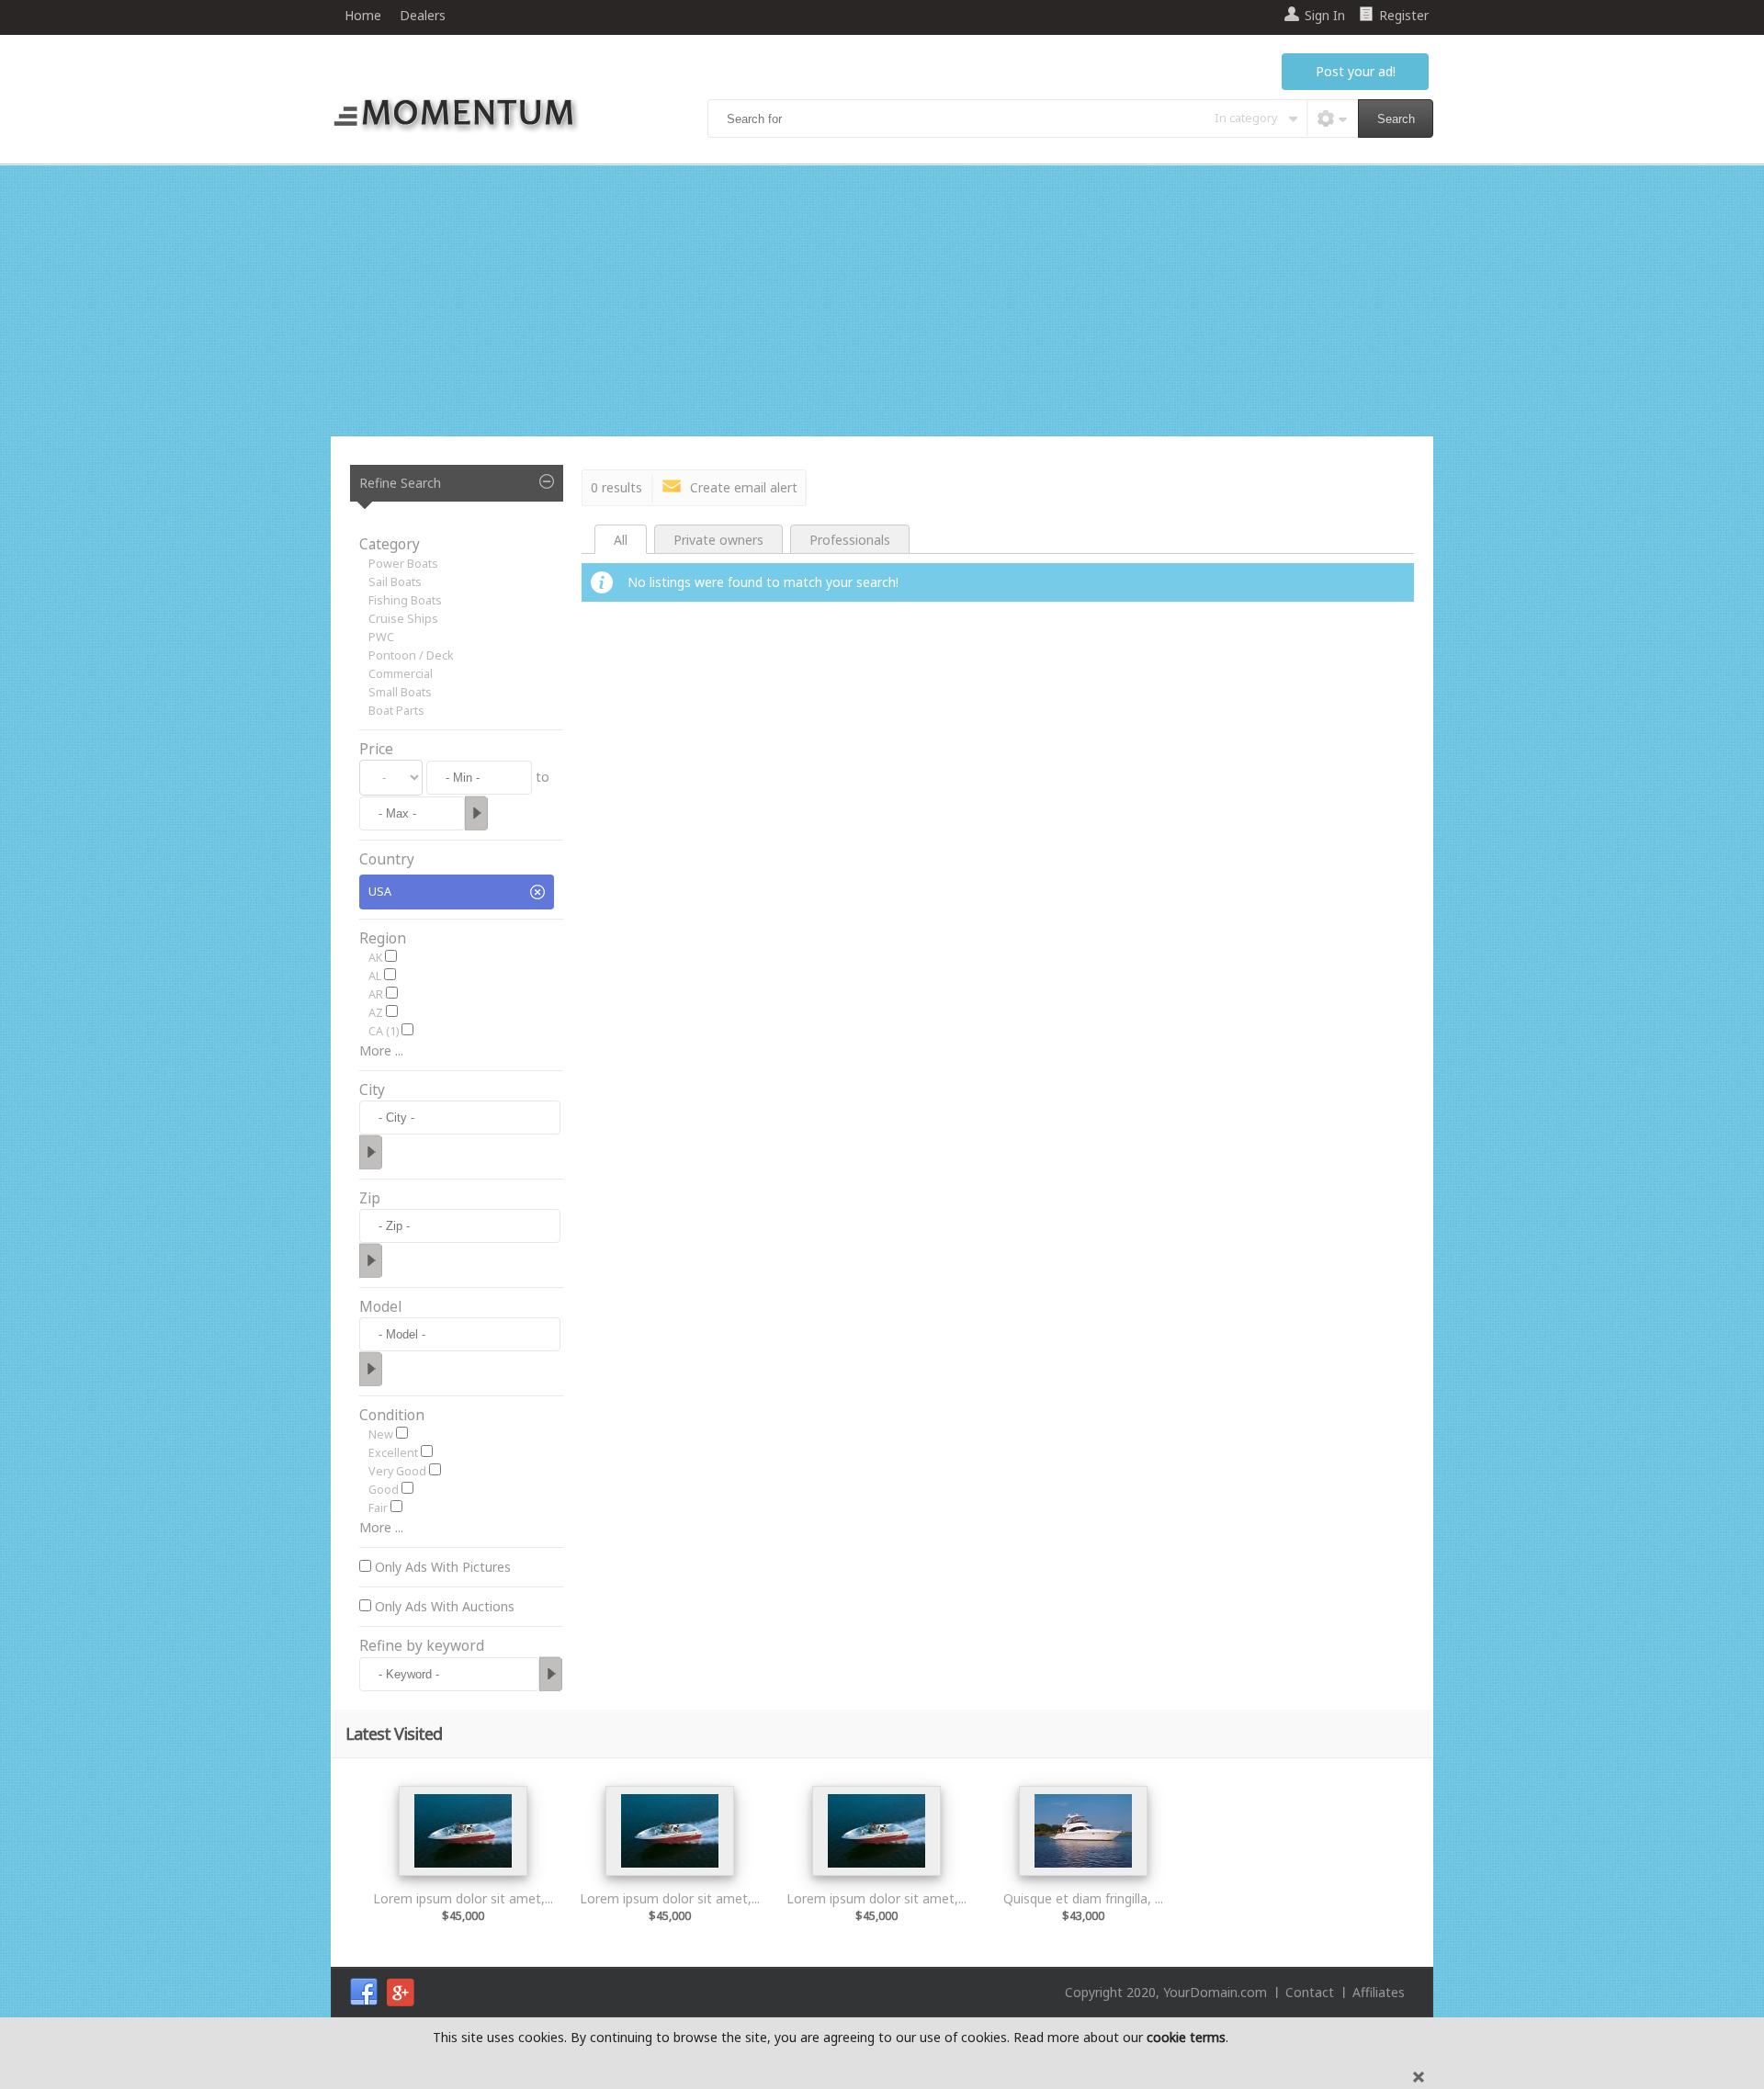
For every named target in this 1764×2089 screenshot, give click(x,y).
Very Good (397, 1471)
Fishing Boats (405, 600)
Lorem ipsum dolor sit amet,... (463, 1898)
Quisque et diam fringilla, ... (1083, 1898)
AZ (376, 1013)
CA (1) (384, 1031)
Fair (378, 1508)
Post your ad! (1356, 71)
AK (375, 958)
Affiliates (1379, 1992)
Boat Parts (396, 711)
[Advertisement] (882, 303)
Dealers (423, 15)
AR (376, 994)
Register (1404, 15)
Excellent (393, 1453)
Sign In (1325, 15)
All (621, 540)
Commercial (401, 674)
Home (363, 15)
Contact (1310, 1992)
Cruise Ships (403, 619)
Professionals (850, 540)
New (381, 1434)
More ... (381, 1050)
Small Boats (400, 692)
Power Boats (403, 564)
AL (375, 976)
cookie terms (1186, 2037)
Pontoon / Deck (411, 655)
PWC (381, 637)
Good (384, 1490)
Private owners (718, 540)
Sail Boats (395, 582)
